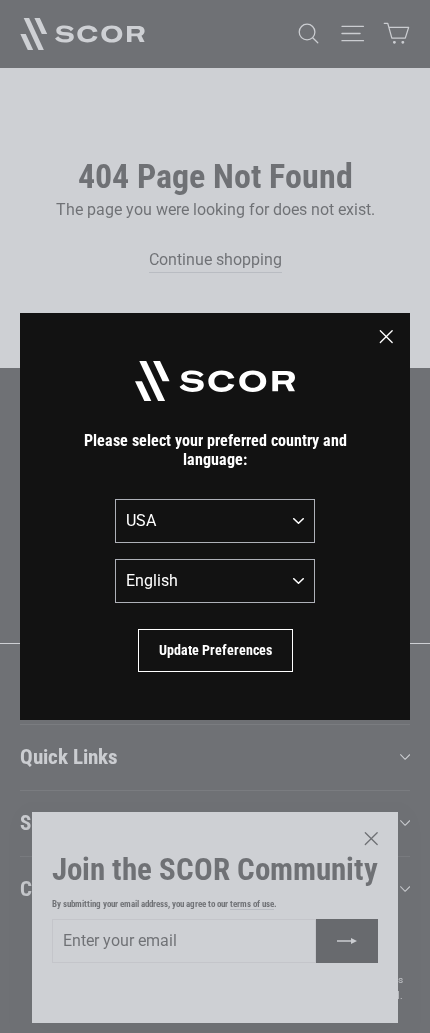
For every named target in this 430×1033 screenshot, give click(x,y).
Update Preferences (215, 650)
